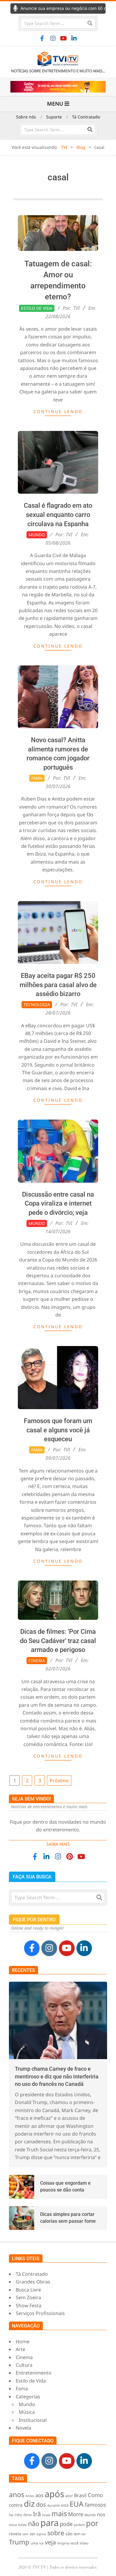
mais (59, 2514)
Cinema (37, 1660)
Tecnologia (37, 1005)
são (69, 2534)
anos (17, 2494)
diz (29, 2504)
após (54, 2494)
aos (39, 2495)
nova (13, 2525)
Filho (18, 2515)
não (34, 2523)
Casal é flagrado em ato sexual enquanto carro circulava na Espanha (58, 515)
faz (11, 2515)
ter (84, 2534)
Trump (19, 2542)
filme (28, 2515)
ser (32, 2534)
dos (41, 2504)
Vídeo (84, 2543)
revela (15, 2534)
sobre (56, 2533)
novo (22, 2525)
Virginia (63, 2543)
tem (77, 2534)
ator (69, 2496)
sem (25, 2534)
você (75, 2543)
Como (95, 2495)
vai (41, 2543)
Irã (37, 2514)
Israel (46, 2515)
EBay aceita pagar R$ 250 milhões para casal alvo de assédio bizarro (58, 985)
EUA (77, 2504)
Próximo (59, 1781)
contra (16, 2505)
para (50, 2523)
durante (54, 2505)
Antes (30, 2496)
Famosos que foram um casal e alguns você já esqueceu (58, 1430)
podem (79, 2525)
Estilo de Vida (37, 308)
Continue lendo (58, 411)
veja (50, 2542)
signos (41, 2534)
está (65, 2505)
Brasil (80, 2495)
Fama (37, 778)
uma (34, 2543)
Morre (76, 2514)
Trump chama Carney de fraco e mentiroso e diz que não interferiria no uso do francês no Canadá (57, 2076)
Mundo (37, 535)
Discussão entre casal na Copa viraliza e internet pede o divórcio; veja (58, 1204)
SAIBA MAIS (58, 1844)
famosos (95, 2505)
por (92, 2523)
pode (66, 2524)
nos (101, 2514)
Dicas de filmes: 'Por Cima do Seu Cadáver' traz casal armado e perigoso (58, 1641)
